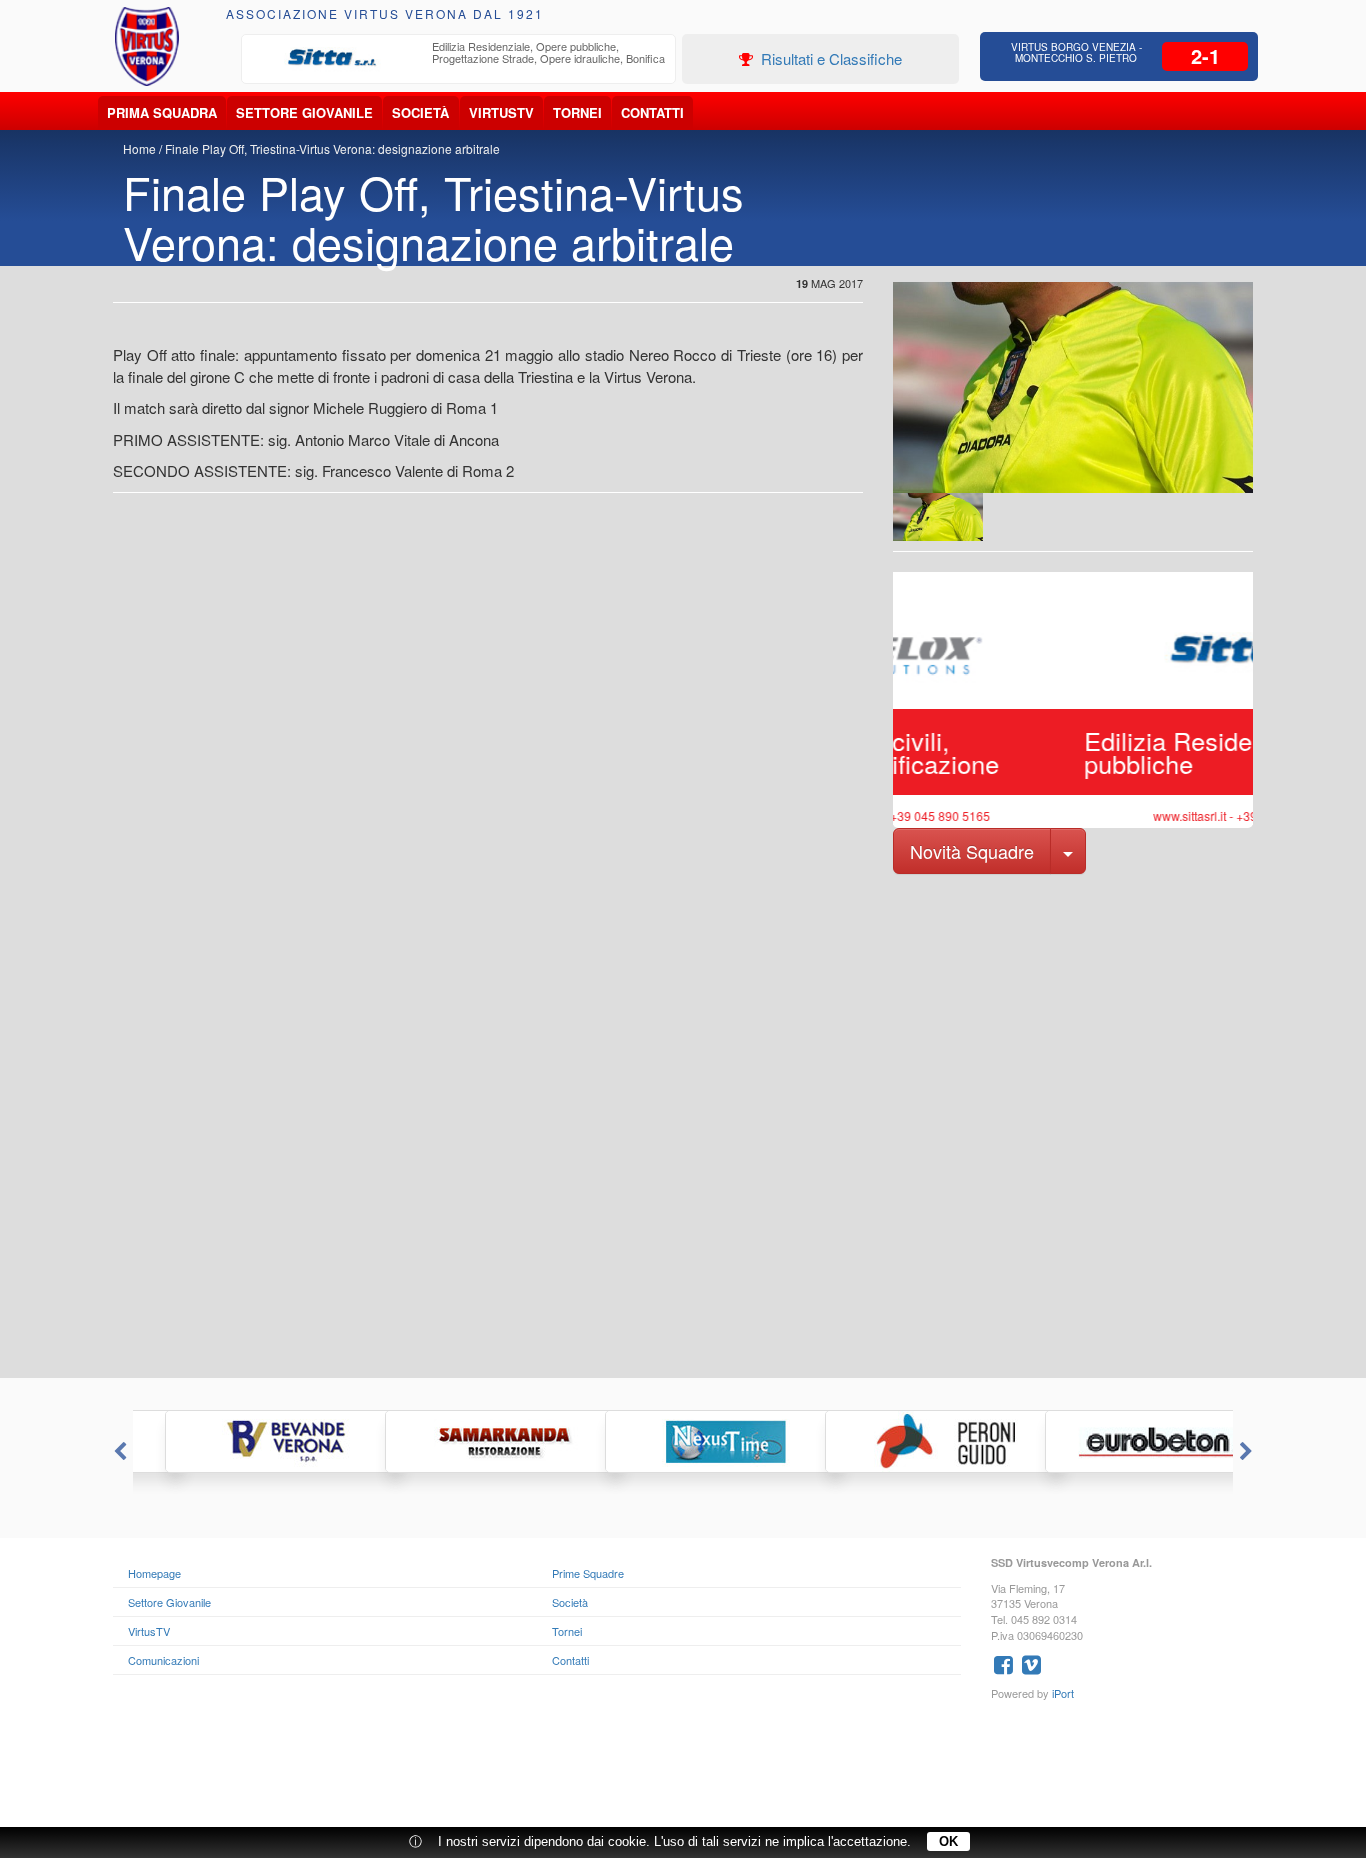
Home (139, 148)
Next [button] (1248, 1452)
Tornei (577, 112)
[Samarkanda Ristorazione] (463, 1441)
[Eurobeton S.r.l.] (1123, 1441)
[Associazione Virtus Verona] (147, 46)
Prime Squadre (588, 1573)
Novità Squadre (972, 851)
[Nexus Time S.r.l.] (683, 1441)
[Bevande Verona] (243, 1441)
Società (420, 112)
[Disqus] (683, 1124)
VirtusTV (501, 112)
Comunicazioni (163, 1660)
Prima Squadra (162, 112)
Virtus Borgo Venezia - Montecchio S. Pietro (1076, 52)
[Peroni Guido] (903, 1441)
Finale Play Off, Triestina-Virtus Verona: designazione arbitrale (332, 148)
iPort (1063, 1693)
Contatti (652, 112)
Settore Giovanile (304, 112)
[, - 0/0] (938, 517)
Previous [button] (118, 1452)
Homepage (154, 1573)
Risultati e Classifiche (829, 58)
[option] (459, 58)
